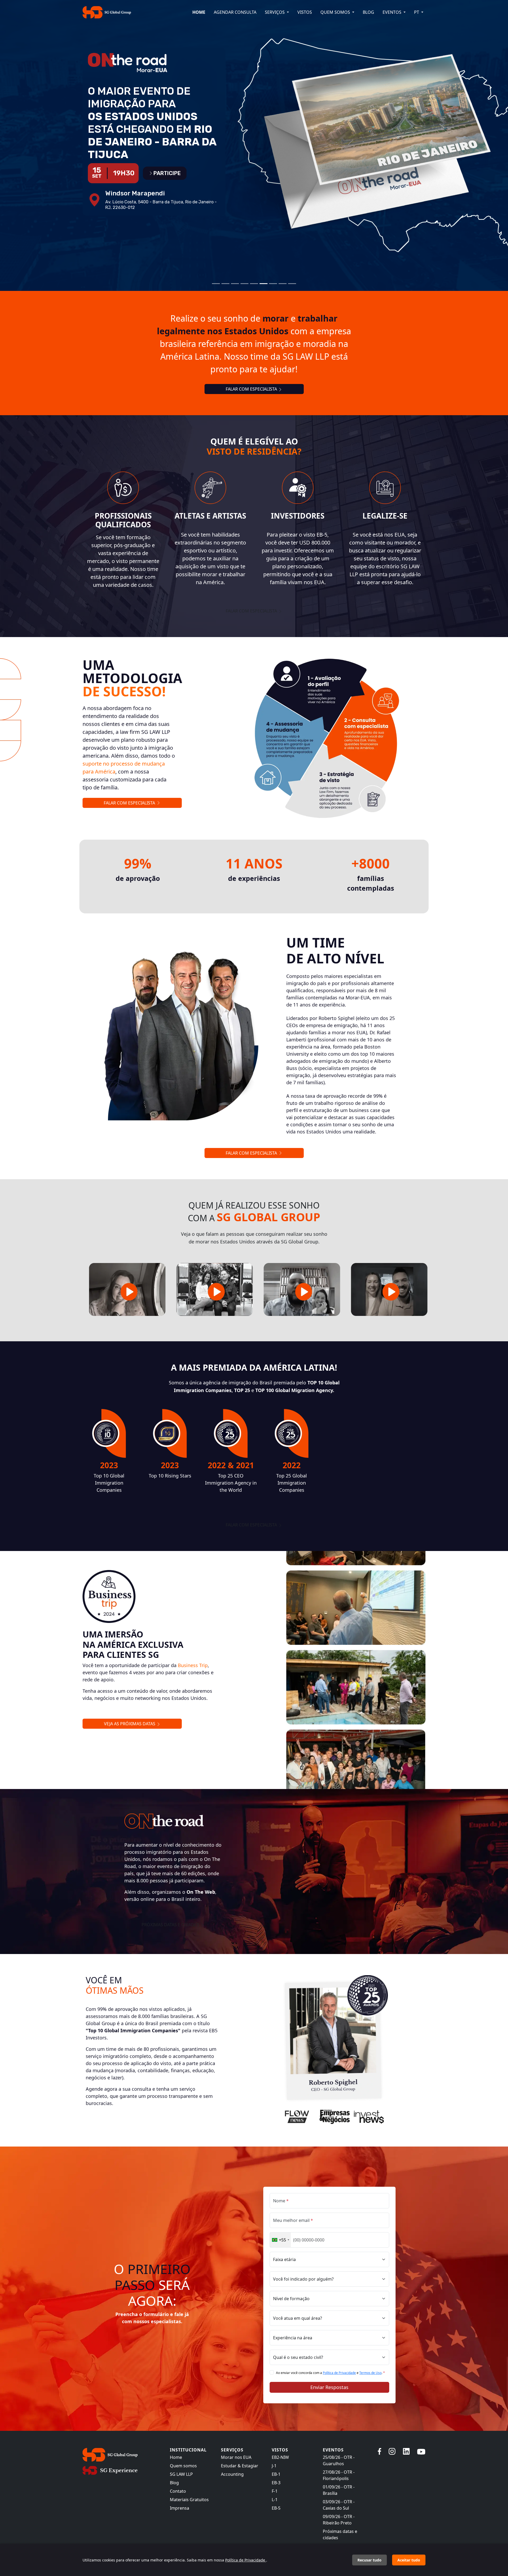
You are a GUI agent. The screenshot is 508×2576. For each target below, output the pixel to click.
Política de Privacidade (339, 2373)
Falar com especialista (252, 611)
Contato (178, 2491)
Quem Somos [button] (336, 12)
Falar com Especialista (252, 389)
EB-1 (276, 2474)
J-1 (274, 2466)
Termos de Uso (370, 2373)
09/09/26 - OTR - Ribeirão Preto (339, 2520)
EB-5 (276, 2508)
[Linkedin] (406, 2451)
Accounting (232, 2474)
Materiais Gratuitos (189, 2500)
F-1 (275, 2491)
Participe (167, 161)
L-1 (275, 2500)
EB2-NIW (280, 2457)
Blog (368, 12)
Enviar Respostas (329, 2387)
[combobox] (280, 2240)
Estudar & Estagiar (240, 2466)
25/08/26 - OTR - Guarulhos (339, 2460)
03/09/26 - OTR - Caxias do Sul (339, 2505)
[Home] (123, 2455)
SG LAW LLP (181, 2474)
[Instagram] (392, 2451)
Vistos (305, 12)
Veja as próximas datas (130, 1724)
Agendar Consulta (235, 12)
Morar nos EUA (236, 2457)
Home (199, 12)
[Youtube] (421, 2451)
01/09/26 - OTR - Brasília (339, 2490)
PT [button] (417, 12)
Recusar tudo (369, 2560)
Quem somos (183, 2466)
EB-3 (276, 2483)
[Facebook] (380, 2451)
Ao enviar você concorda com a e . (330, 2373)
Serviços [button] (275, 12)
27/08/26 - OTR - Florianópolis (339, 2475)
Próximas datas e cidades (340, 2534)
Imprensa (180, 2508)
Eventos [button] (393, 12)
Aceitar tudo (409, 2560)
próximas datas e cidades (171, 1925)
